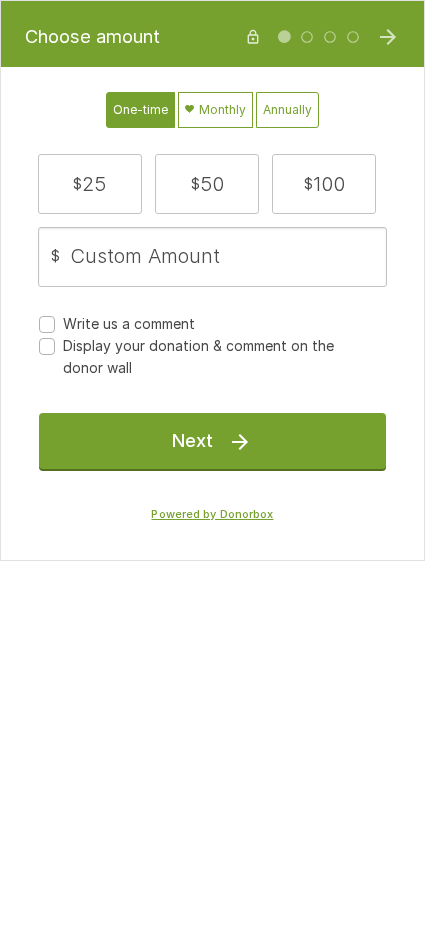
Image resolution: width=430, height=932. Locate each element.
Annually (287, 109)
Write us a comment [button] (129, 323)
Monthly (221, 109)
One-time (140, 109)
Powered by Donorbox (212, 514)
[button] (90, 184)
